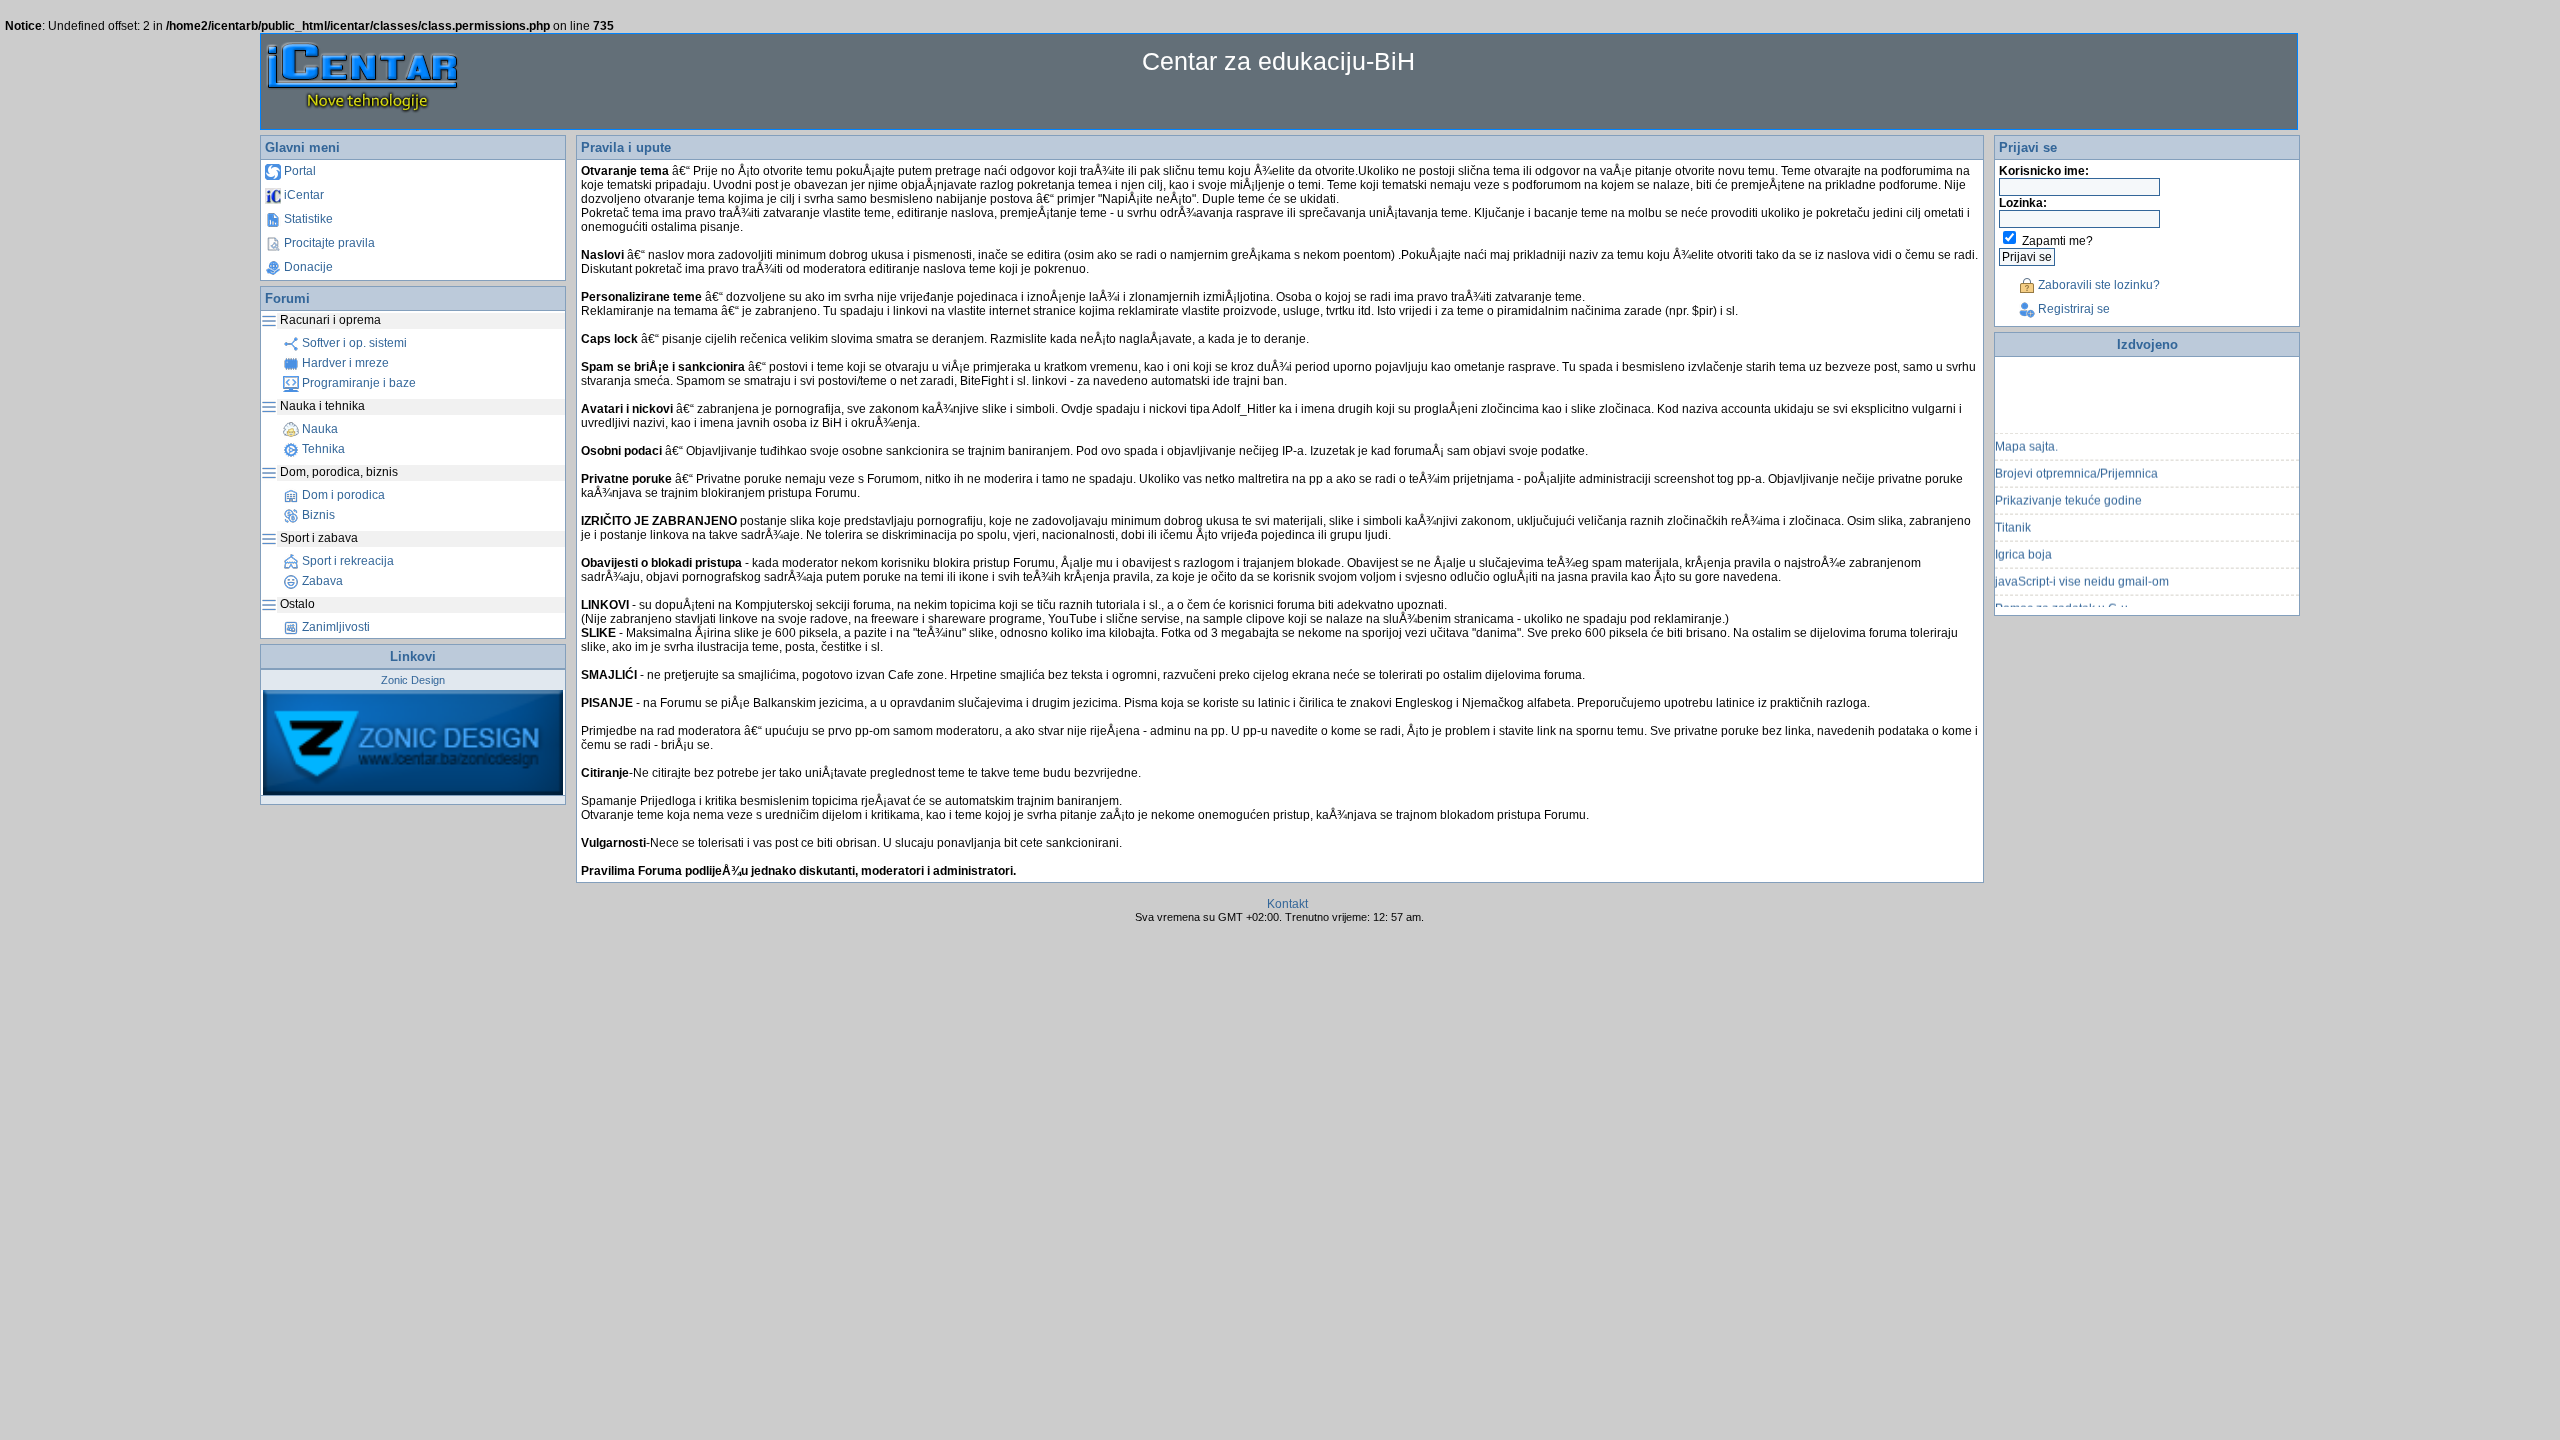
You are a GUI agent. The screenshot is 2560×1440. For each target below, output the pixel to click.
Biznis (317, 515)
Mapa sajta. (2026, 435)
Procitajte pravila (328, 243)
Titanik (2013, 516)
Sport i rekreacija (346, 561)
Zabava (321, 581)
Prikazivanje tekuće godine (2068, 489)
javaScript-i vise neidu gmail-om (2082, 570)
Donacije (307, 267)
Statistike (307, 219)
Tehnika (322, 449)
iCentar (302, 195)
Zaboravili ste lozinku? (2097, 285)
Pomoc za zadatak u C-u (2061, 597)
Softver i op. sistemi (353, 343)
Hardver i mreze (344, 363)
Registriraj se (2072, 309)
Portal (298, 171)
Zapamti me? (2057, 241)
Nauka (318, 429)
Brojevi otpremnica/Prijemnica (2076, 462)
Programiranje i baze (357, 383)
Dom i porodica (342, 495)
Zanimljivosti (334, 627)
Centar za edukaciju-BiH (1278, 61)
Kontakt (1287, 904)
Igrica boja (2023, 543)
